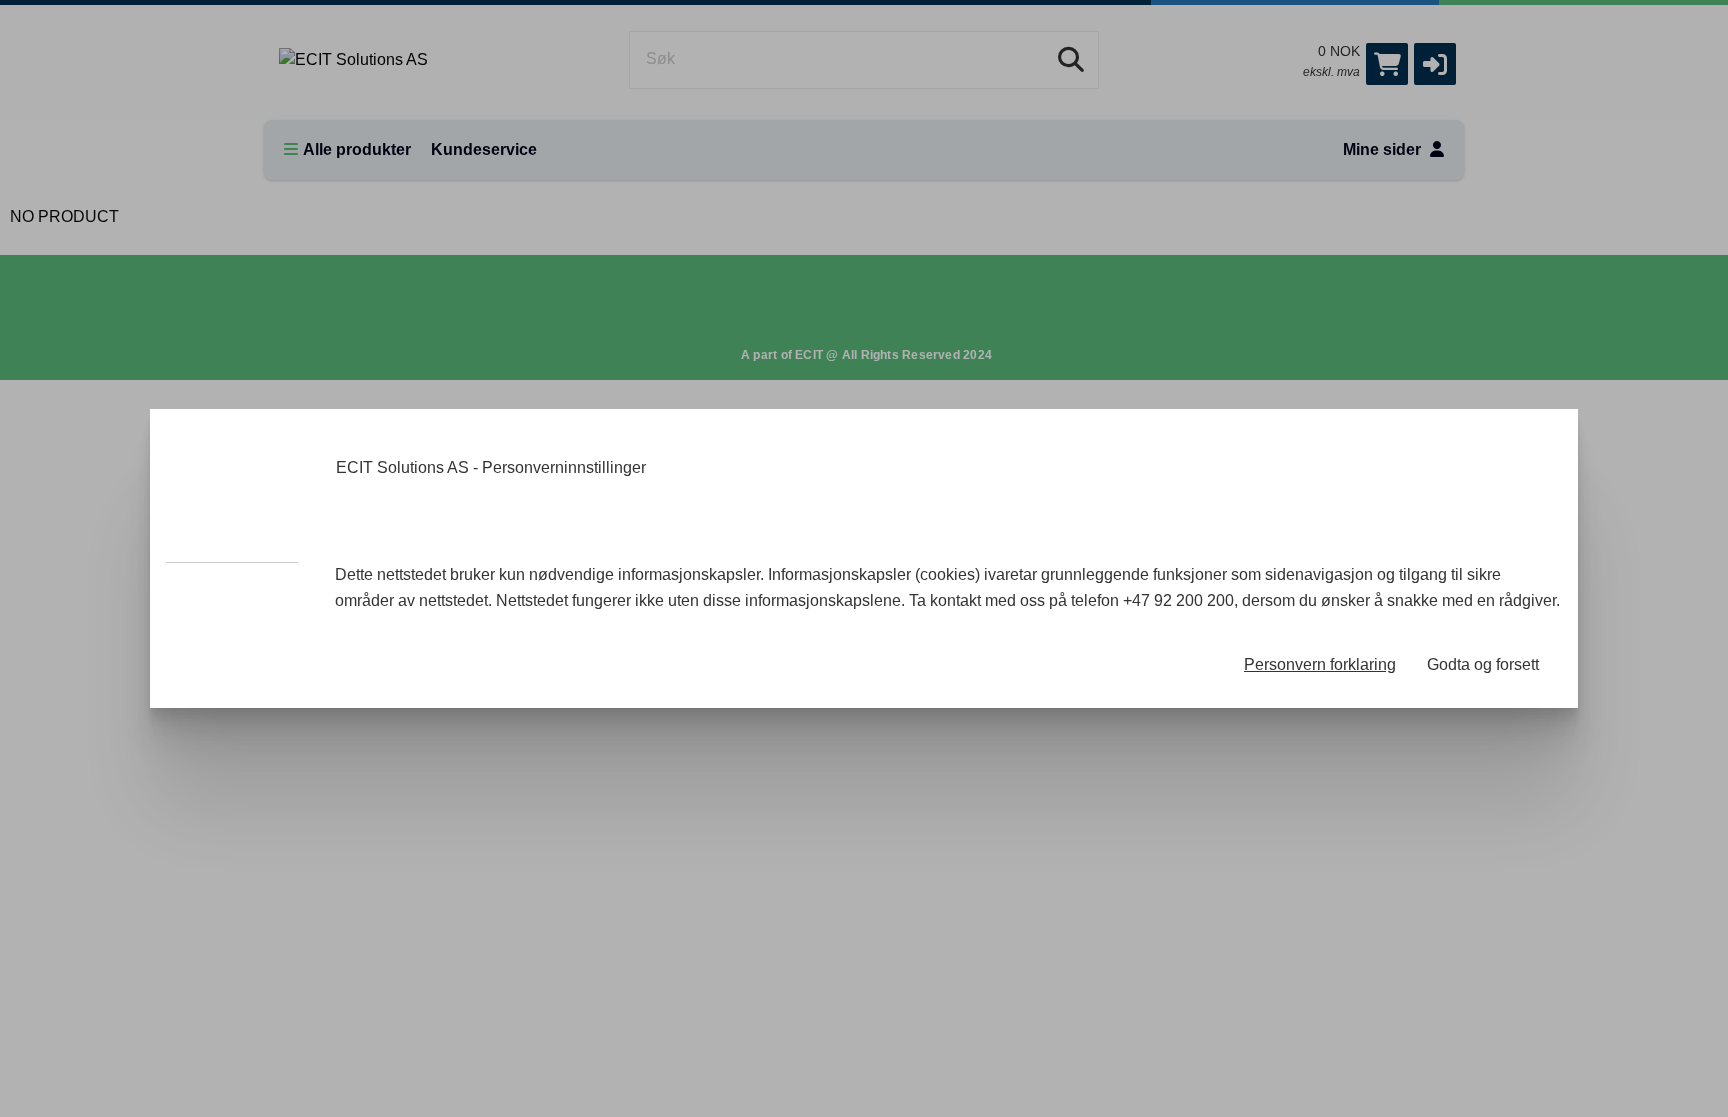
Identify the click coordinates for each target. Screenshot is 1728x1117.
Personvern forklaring (1320, 664)
